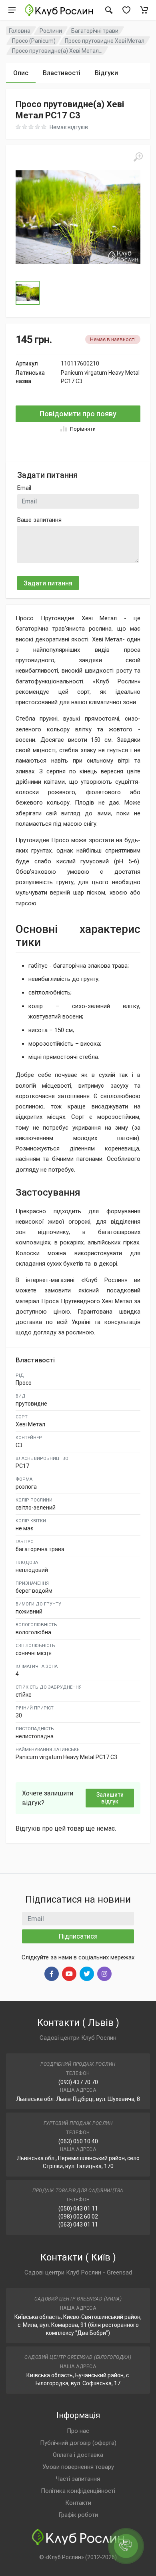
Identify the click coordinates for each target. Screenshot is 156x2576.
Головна (20, 31)
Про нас (78, 2431)
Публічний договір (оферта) (78, 2443)
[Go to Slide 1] (28, 293)
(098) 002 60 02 (78, 2217)
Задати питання (48, 583)
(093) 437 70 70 (78, 2082)
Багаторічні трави (95, 31)
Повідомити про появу (78, 414)
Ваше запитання (39, 520)
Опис (21, 73)
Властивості (62, 73)
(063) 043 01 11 (78, 2225)
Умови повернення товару (78, 2467)
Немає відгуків (69, 127)
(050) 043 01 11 (78, 2209)
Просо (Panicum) (34, 41)
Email (24, 488)
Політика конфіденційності (78, 2491)
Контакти (78, 2503)
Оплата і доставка (78, 2455)
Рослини (51, 31)
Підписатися (78, 1936)
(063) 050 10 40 (78, 2141)
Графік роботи (78, 2515)
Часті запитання (78, 2479)
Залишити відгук (110, 1798)
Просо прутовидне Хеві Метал (105, 41)
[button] (78, 217)
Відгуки (106, 73)
